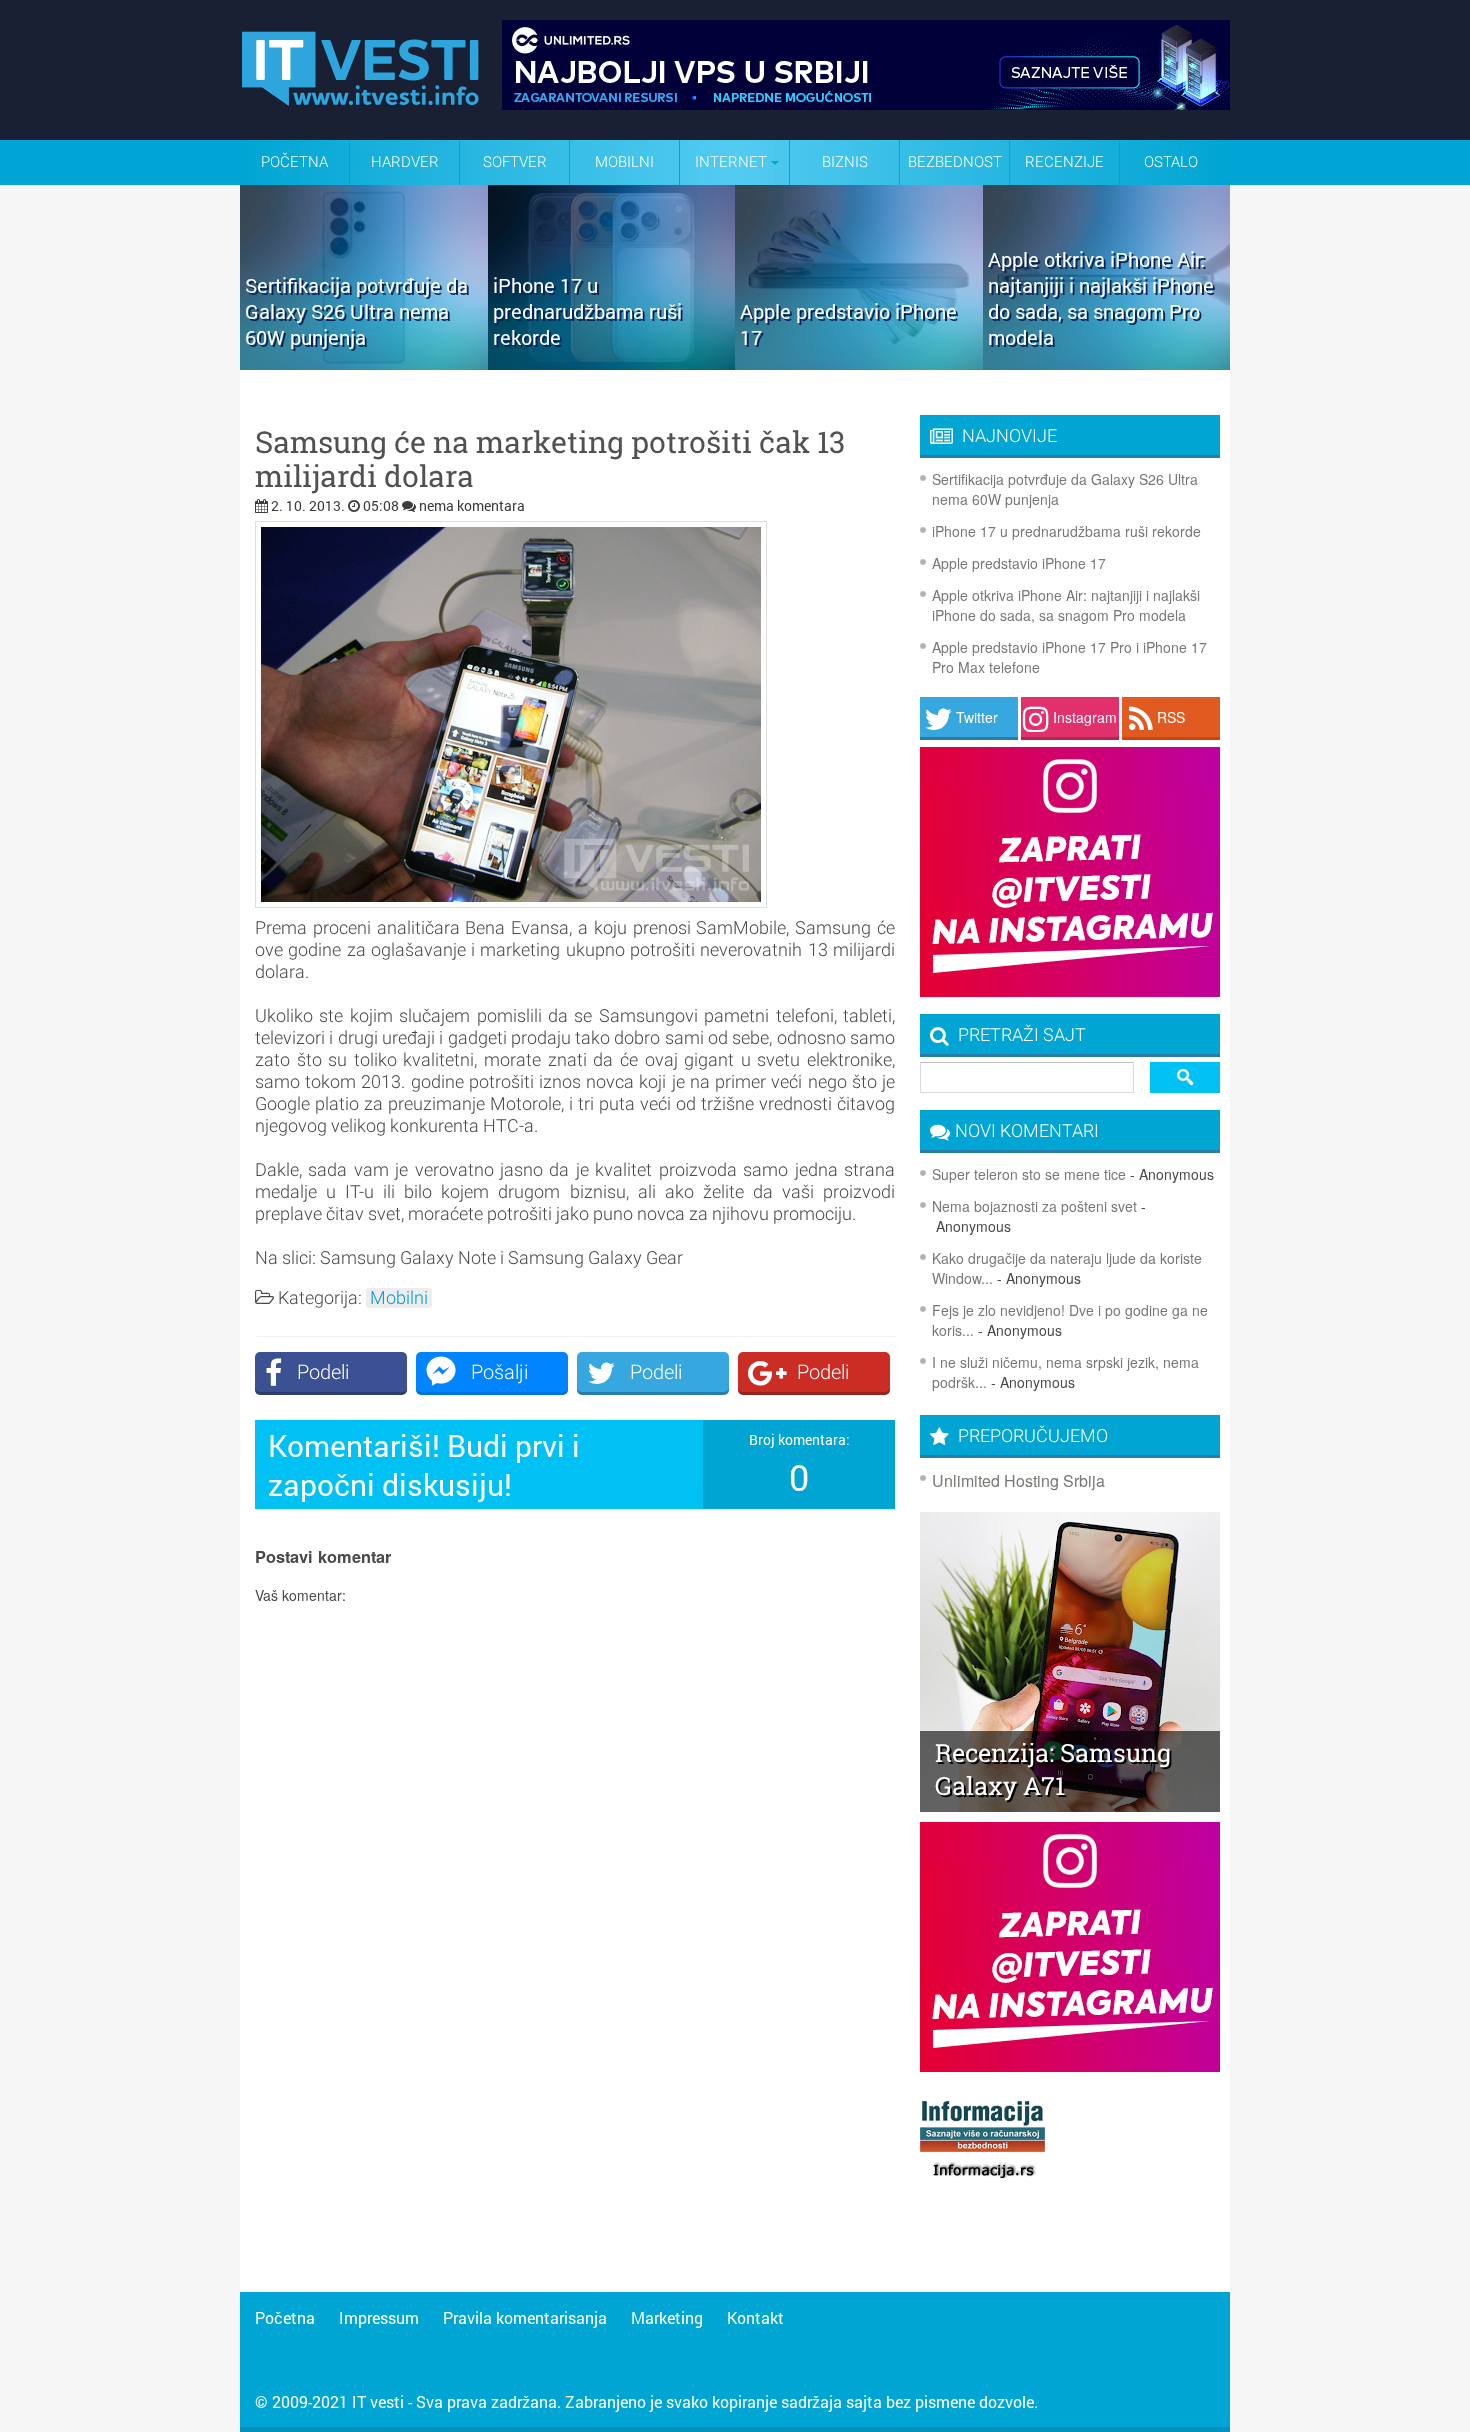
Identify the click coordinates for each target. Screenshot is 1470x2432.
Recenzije (1064, 162)
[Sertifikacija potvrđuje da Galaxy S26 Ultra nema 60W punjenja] (364, 363)
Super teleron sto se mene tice (1029, 1174)
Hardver (405, 162)
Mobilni (624, 162)
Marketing (667, 2317)
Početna (294, 162)
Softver (515, 162)
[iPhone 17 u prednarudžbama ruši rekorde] (612, 363)
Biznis (845, 162)
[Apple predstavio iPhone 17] (859, 363)
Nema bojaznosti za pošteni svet (1034, 1206)
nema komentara (472, 505)
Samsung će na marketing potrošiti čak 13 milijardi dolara (550, 459)
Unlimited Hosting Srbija (1018, 1480)
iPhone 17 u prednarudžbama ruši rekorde (1066, 531)
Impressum (379, 2317)
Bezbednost (955, 162)
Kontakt (755, 2317)
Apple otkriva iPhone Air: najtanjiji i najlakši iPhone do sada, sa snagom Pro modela (1066, 605)
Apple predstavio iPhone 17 (1019, 563)
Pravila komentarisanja (525, 2317)
